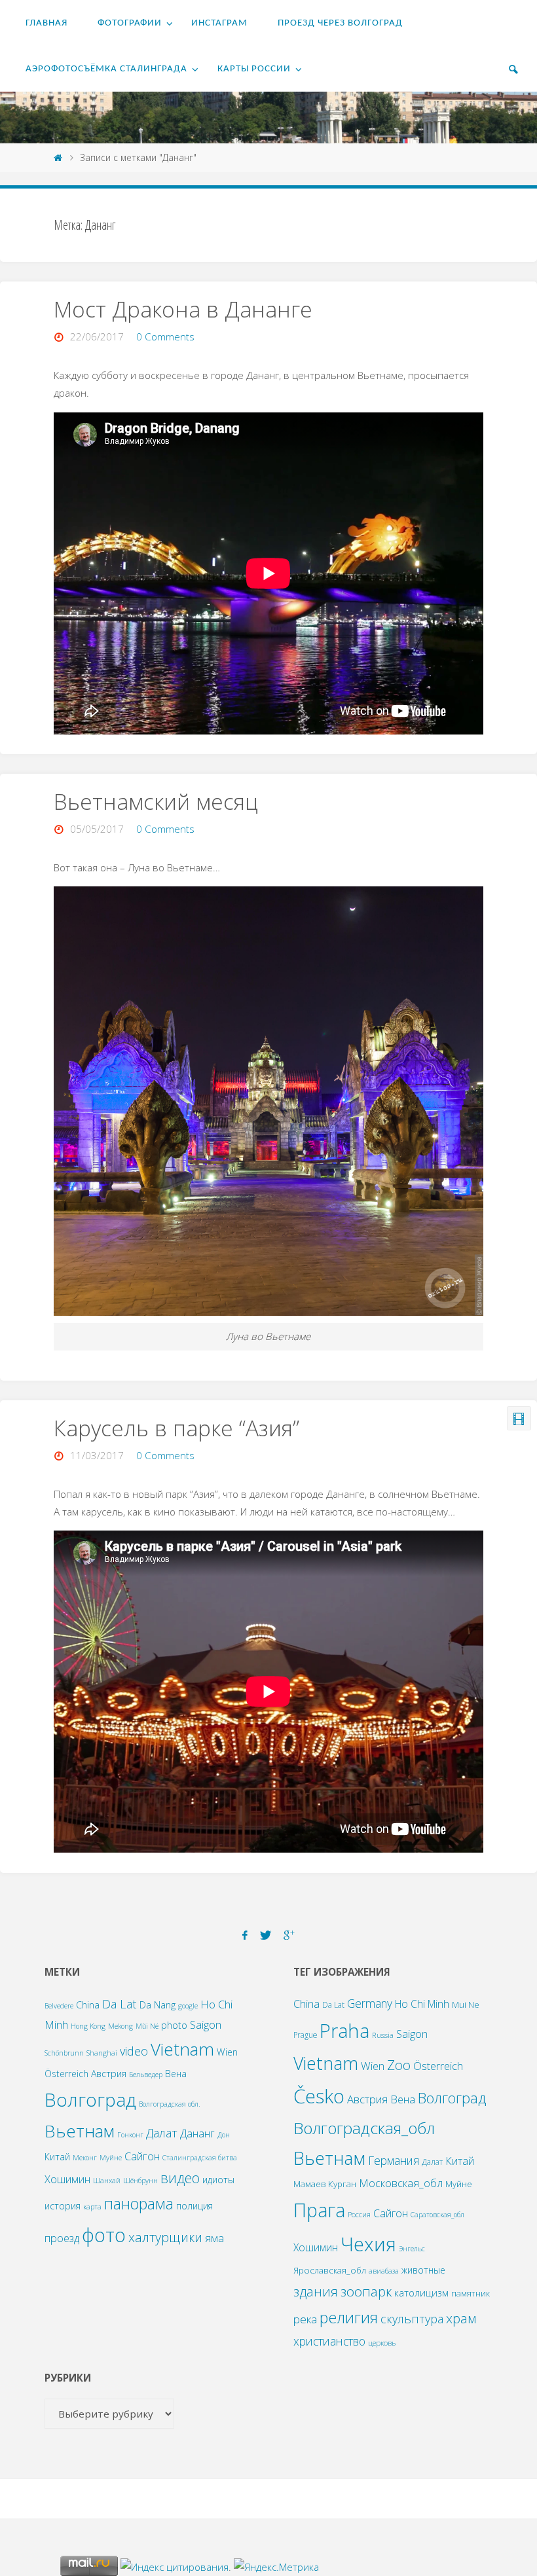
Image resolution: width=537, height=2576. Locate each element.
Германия (394, 2160)
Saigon (206, 2024)
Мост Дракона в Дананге (183, 309)
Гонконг (130, 2135)
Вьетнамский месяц (156, 801)
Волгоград (90, 2099)
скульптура (412, 2319)
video (134, 2051)
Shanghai (102, 2053)
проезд (62, 2238)
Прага (319, 2210)
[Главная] (58, 157)
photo (174, 2025)
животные (423, 2270)
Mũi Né (147, 2026)
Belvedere (59, 2006)
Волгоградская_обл (364, 2128)
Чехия (368, 2244)
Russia (383, 2035)
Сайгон (142, 2156)
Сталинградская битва (200, 2158)
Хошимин (67, 2179)
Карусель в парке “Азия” (176, 1428)
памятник (471, 2293)
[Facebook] (245, 1935)
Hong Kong (88, 2026)
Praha (344, 2030)
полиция (194, 2206)
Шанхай (107, 2181)
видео (180, 2178)
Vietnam (182, 2049)
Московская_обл (401, 2183)
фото (104, 2235)
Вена (176, 2074)
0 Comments (165, 336)
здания (316, 2292)
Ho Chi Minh (422, 2004)
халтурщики (165, 2237)
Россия (359, 2214)
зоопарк (366, 2291)
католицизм (421, 2293)
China (88, 2005)
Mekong (120, 2026)
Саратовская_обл (437, 2215)
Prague (305, 2035)
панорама (139, 2204)
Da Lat (120, 2004)
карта (92, 2207)
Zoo (399, 2065)
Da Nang (157, 2005)
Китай (57, 2157)
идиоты (218, 2180)
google (188, 2006)
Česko (319, 2096)
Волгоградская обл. (170, 2104)
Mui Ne (466, 2005)
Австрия (109, 2074)
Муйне (111, 2158)
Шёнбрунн (140, 2181)
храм (461, 2318)
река (305, 2319)
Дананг (197, 2133)
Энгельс (412, 2249)
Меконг (85, 2158)
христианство (329, 2341)
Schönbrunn (64, 2053)
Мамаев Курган (325, 2184)
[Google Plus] (289, 1935)
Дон (224, 2135)
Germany (370, 2003)
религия (349, 2317)
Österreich (66, 2074)
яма (214, 2238)
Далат (162, 2132)
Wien (227, 2052)
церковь (382, 2343)
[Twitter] (265, 1935)
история (63, 2206)
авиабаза (384, 2271)
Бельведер (146, 2075)
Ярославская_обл (330, 2270)
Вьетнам (80, 2131)
